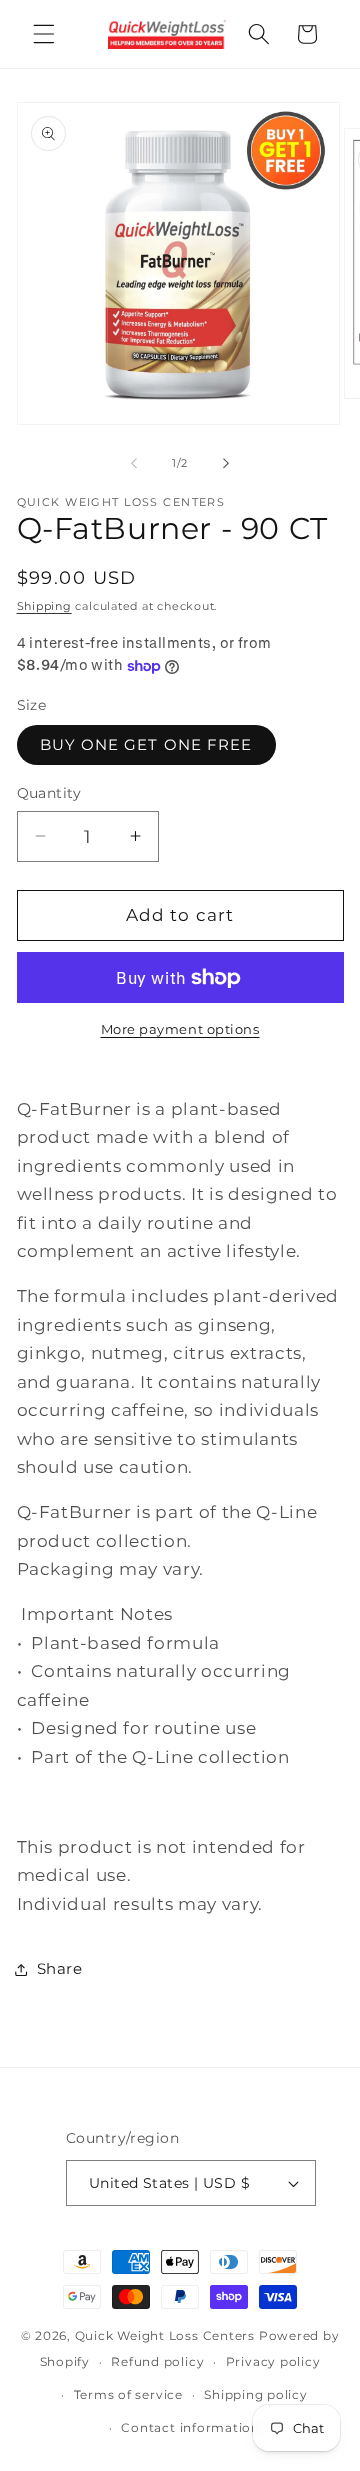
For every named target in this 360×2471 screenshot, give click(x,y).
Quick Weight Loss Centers (165, 2335)
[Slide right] (226, 463)
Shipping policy (256, 2394)
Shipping (44, 606)
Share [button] (60, 1968)
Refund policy (157, 2361)
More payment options (180, 1029)
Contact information (190, 2427)
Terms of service (128, 2394)
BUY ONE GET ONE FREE (146, 744)
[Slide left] (134, 463)
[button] (44, 34)
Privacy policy (273, 2361)
